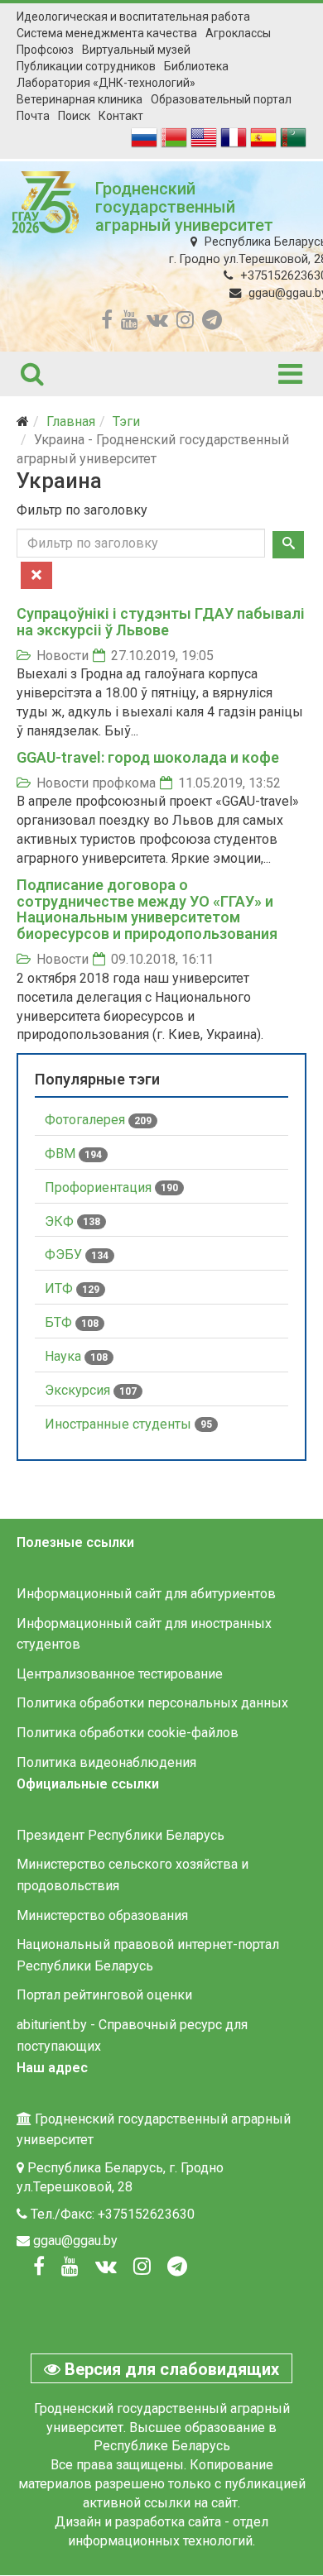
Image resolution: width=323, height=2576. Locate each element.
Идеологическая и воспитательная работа (133, 17)
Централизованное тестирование (120, 1674)
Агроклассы (238, 33)
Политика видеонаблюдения (106, 1762)
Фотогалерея (98, 1120)
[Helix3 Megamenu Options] (290, 374)
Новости (63, 656)
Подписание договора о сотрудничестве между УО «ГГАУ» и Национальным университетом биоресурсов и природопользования (147, 909)
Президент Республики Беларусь (121, 1835)
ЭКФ (72, 1221)
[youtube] (130, 320)
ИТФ (72, 1288)
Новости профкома (96, 783)
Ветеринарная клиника (80, 99)
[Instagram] (142, 2267)
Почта (33, 116)
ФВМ (73, 1154)
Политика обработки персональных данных (152, 1703)
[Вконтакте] (106, 2267)
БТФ (72, 1322)
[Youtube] (70, 2267)
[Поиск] (288, 545)
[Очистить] (36, 575)
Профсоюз (45, 50)
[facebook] (107, 320)
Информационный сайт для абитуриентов (146, 1594)
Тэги (126, 421)
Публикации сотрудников (86, 66)
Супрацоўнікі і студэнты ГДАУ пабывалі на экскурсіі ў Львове (161, 622)
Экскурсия (91, 1390)
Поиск (74, 116)
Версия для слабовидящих (170, 2369)
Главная (71, 421)
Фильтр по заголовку (84, 510)
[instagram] (185, 320)
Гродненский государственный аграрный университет (184, 207)
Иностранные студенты (128, 1424)
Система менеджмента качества (107, 33)
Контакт (121, 116)
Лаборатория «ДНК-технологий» (106, 83)
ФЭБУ (77, 1254)
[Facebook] (39, 2267)
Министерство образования (102, 1915)
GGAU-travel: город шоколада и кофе (148, 757)
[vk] (157, 320)
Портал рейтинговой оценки (104, 1995)
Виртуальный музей (136, 50)
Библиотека (196, 66)
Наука (76, 1356)
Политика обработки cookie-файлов (128, 1733)
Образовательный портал (221, 99)
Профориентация (111, 1187)
